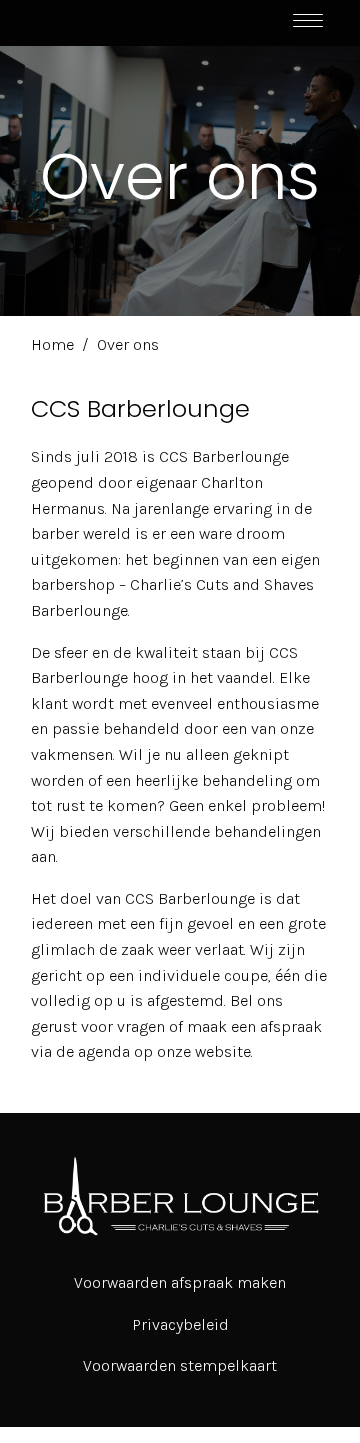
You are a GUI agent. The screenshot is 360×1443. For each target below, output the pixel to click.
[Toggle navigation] (308, 23)
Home (52, 344)
